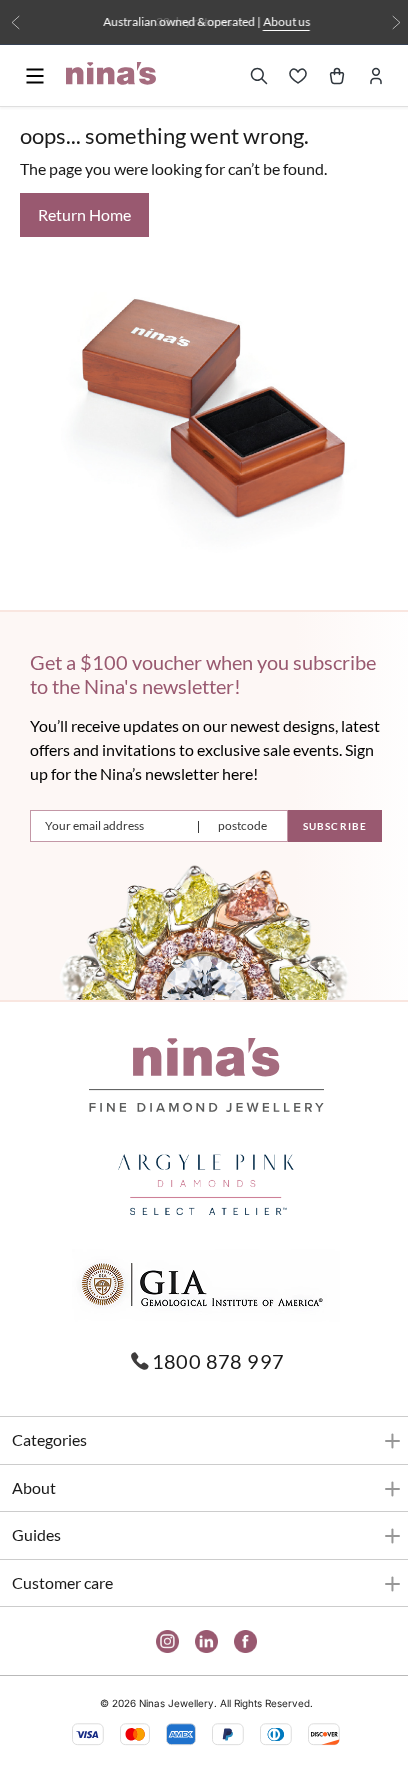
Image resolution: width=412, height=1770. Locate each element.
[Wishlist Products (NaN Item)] (283, 76)
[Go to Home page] (111, 74)
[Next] (381, 22)
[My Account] (361, 76)
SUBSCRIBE (320, 826)
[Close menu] (36, 113)
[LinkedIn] (198, 1641)
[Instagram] (159, 1641)
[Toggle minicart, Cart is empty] (322, 76)
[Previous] (15, 22)
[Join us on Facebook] (237, 1641)
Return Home (84, 214)
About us (278, 21)
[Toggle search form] (244, 76)
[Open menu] (35, 76)
